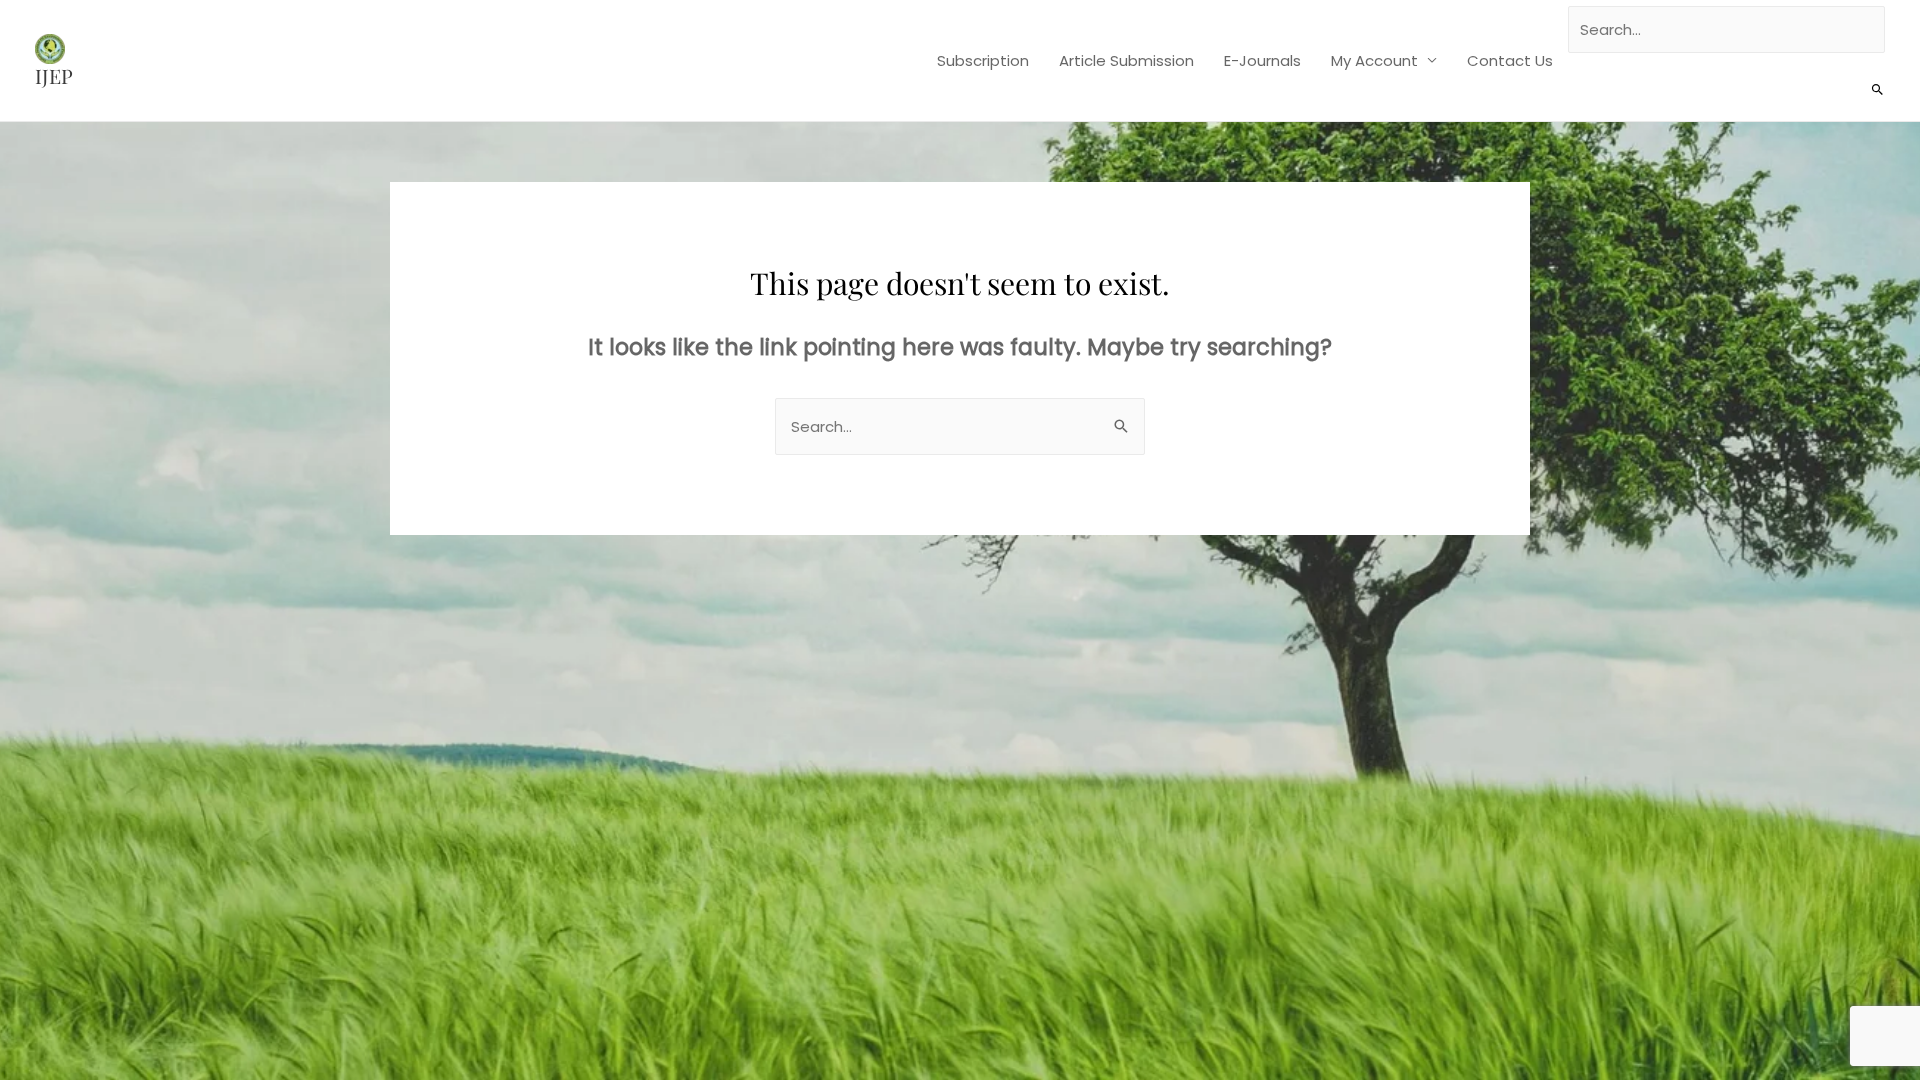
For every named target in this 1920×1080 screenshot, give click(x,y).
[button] (1877, 90)
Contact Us (1510, 60)
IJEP (54, 75)
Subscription (983, 60)
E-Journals (1262, 60)
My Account (1374, 60)
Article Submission (1126, 60)
